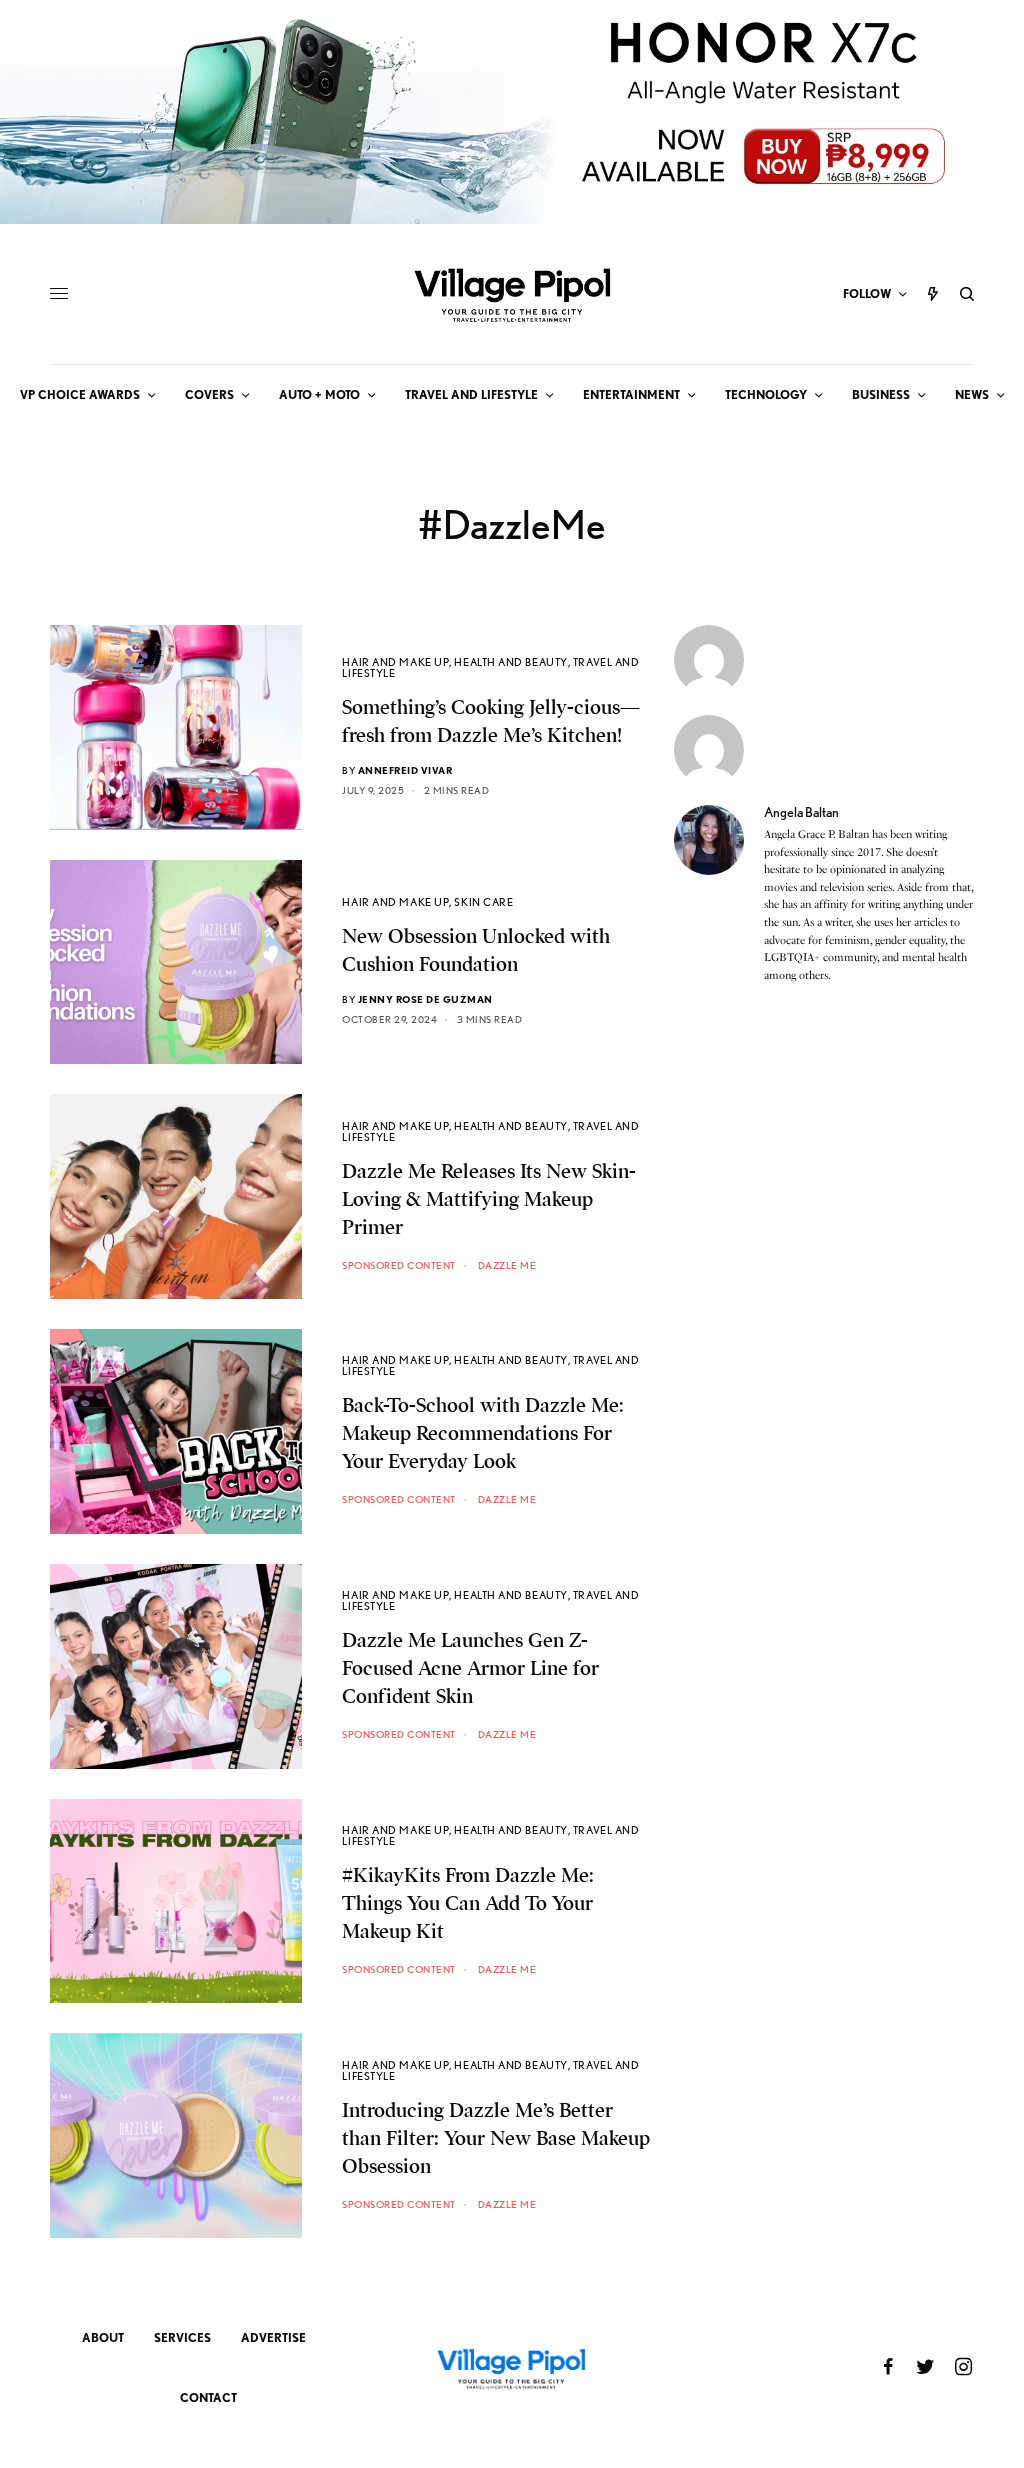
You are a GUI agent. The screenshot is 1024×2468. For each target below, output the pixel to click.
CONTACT (208, 2397)
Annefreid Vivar (405, 770)
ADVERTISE (273, 2337)
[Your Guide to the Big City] (512, 294)
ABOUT (103, 2337)
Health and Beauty (510, 662)
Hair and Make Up (395, 662)
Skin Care (483, 902)
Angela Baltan (801, 812)
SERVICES (182, 2337)
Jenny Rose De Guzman (425, 999)
